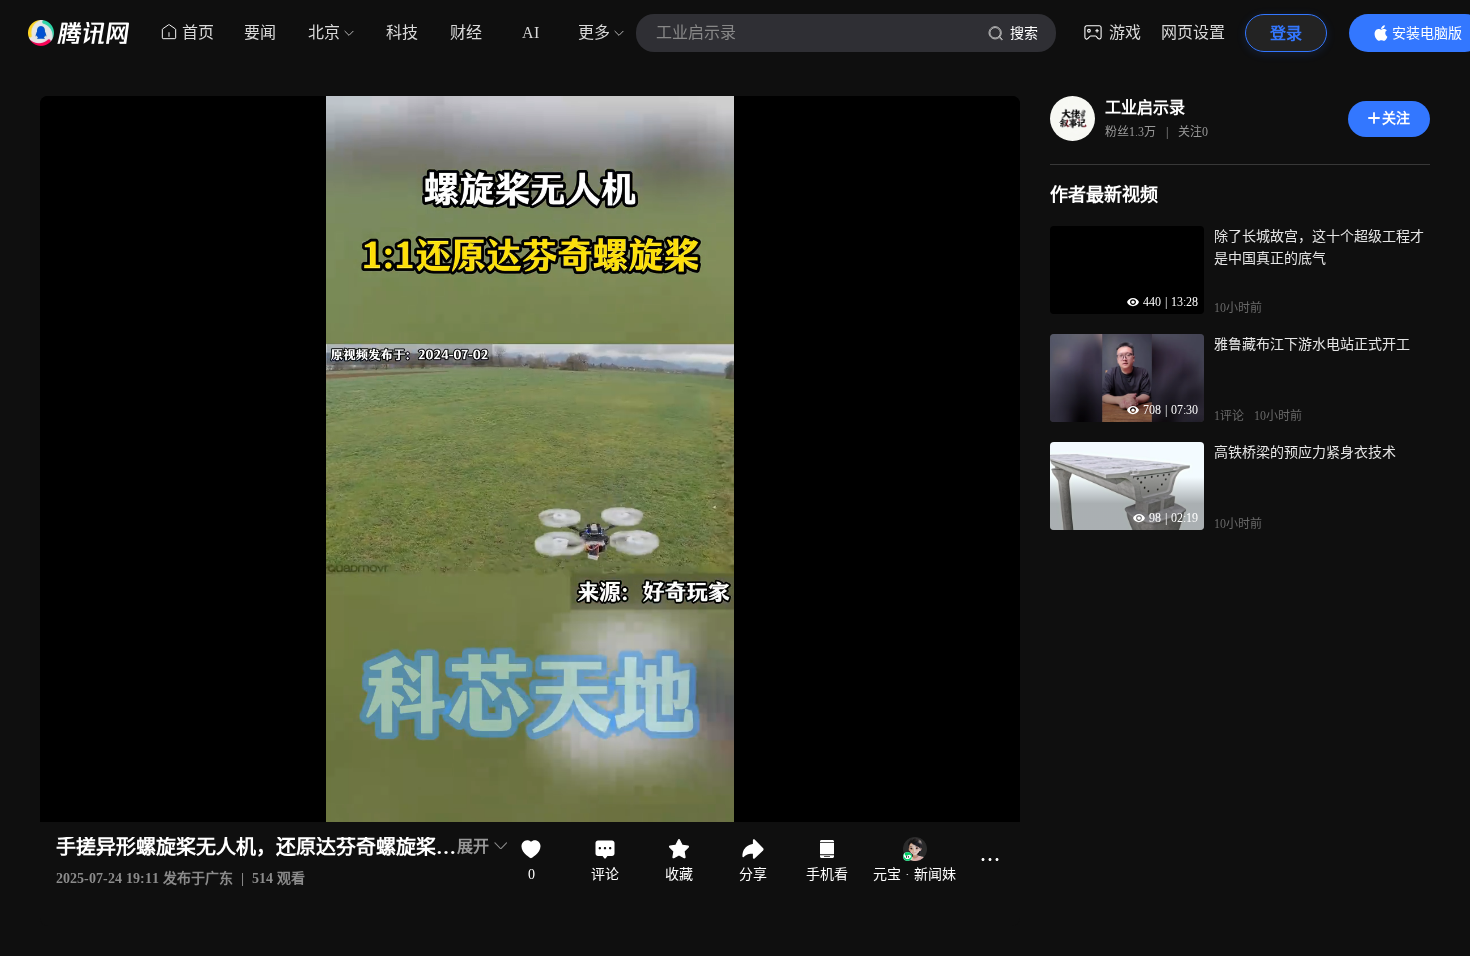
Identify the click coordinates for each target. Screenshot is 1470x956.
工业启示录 (1145, 107)
